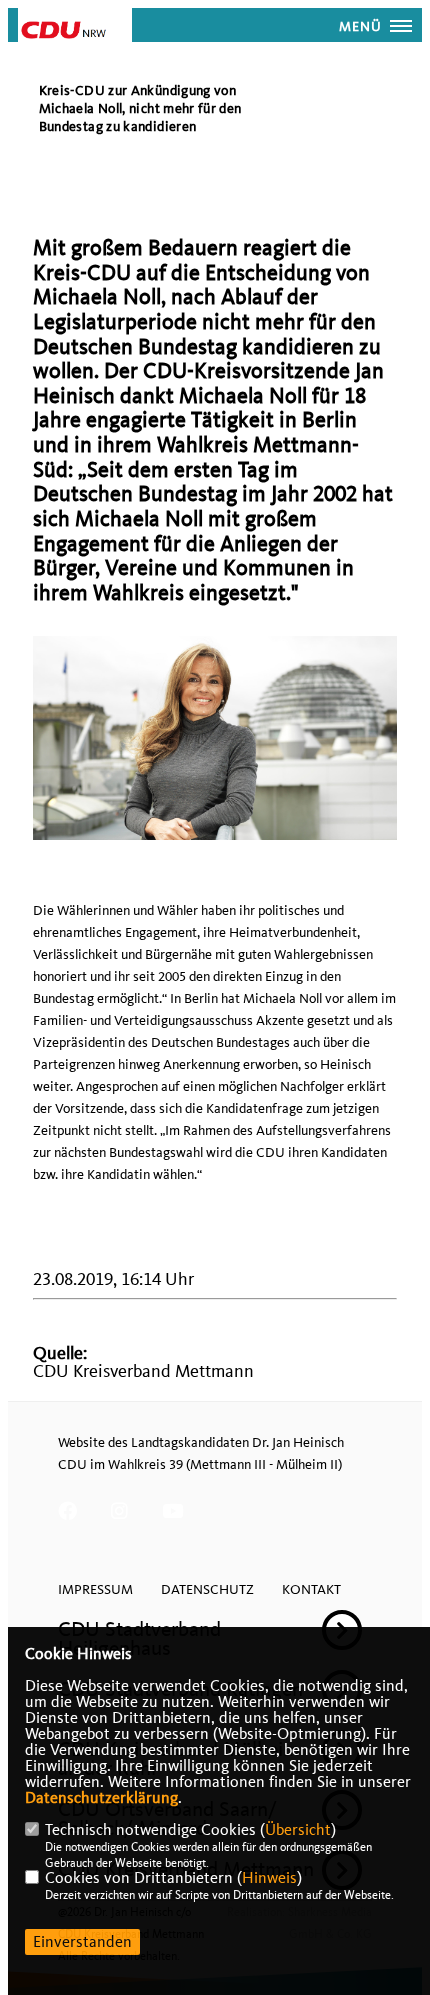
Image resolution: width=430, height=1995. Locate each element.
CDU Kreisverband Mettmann (143, 1371)
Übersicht (298, 1830)
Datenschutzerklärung (101, 1798)
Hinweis (269, 1878)
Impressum (95, 1589)
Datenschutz (207, 1589)
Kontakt (311, 1589)
